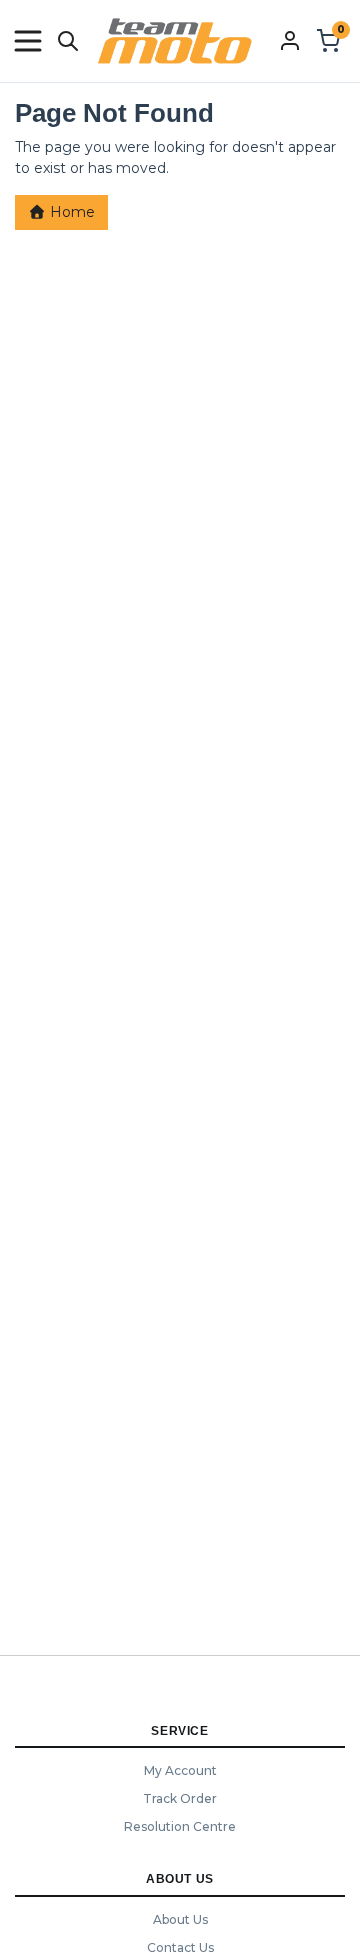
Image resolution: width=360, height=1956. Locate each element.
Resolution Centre (180, 1826)
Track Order (180, 1798)
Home (70, 212)
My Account (180, 1770)
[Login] (290, 40)
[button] (28, 41)
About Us (180, 1919)
